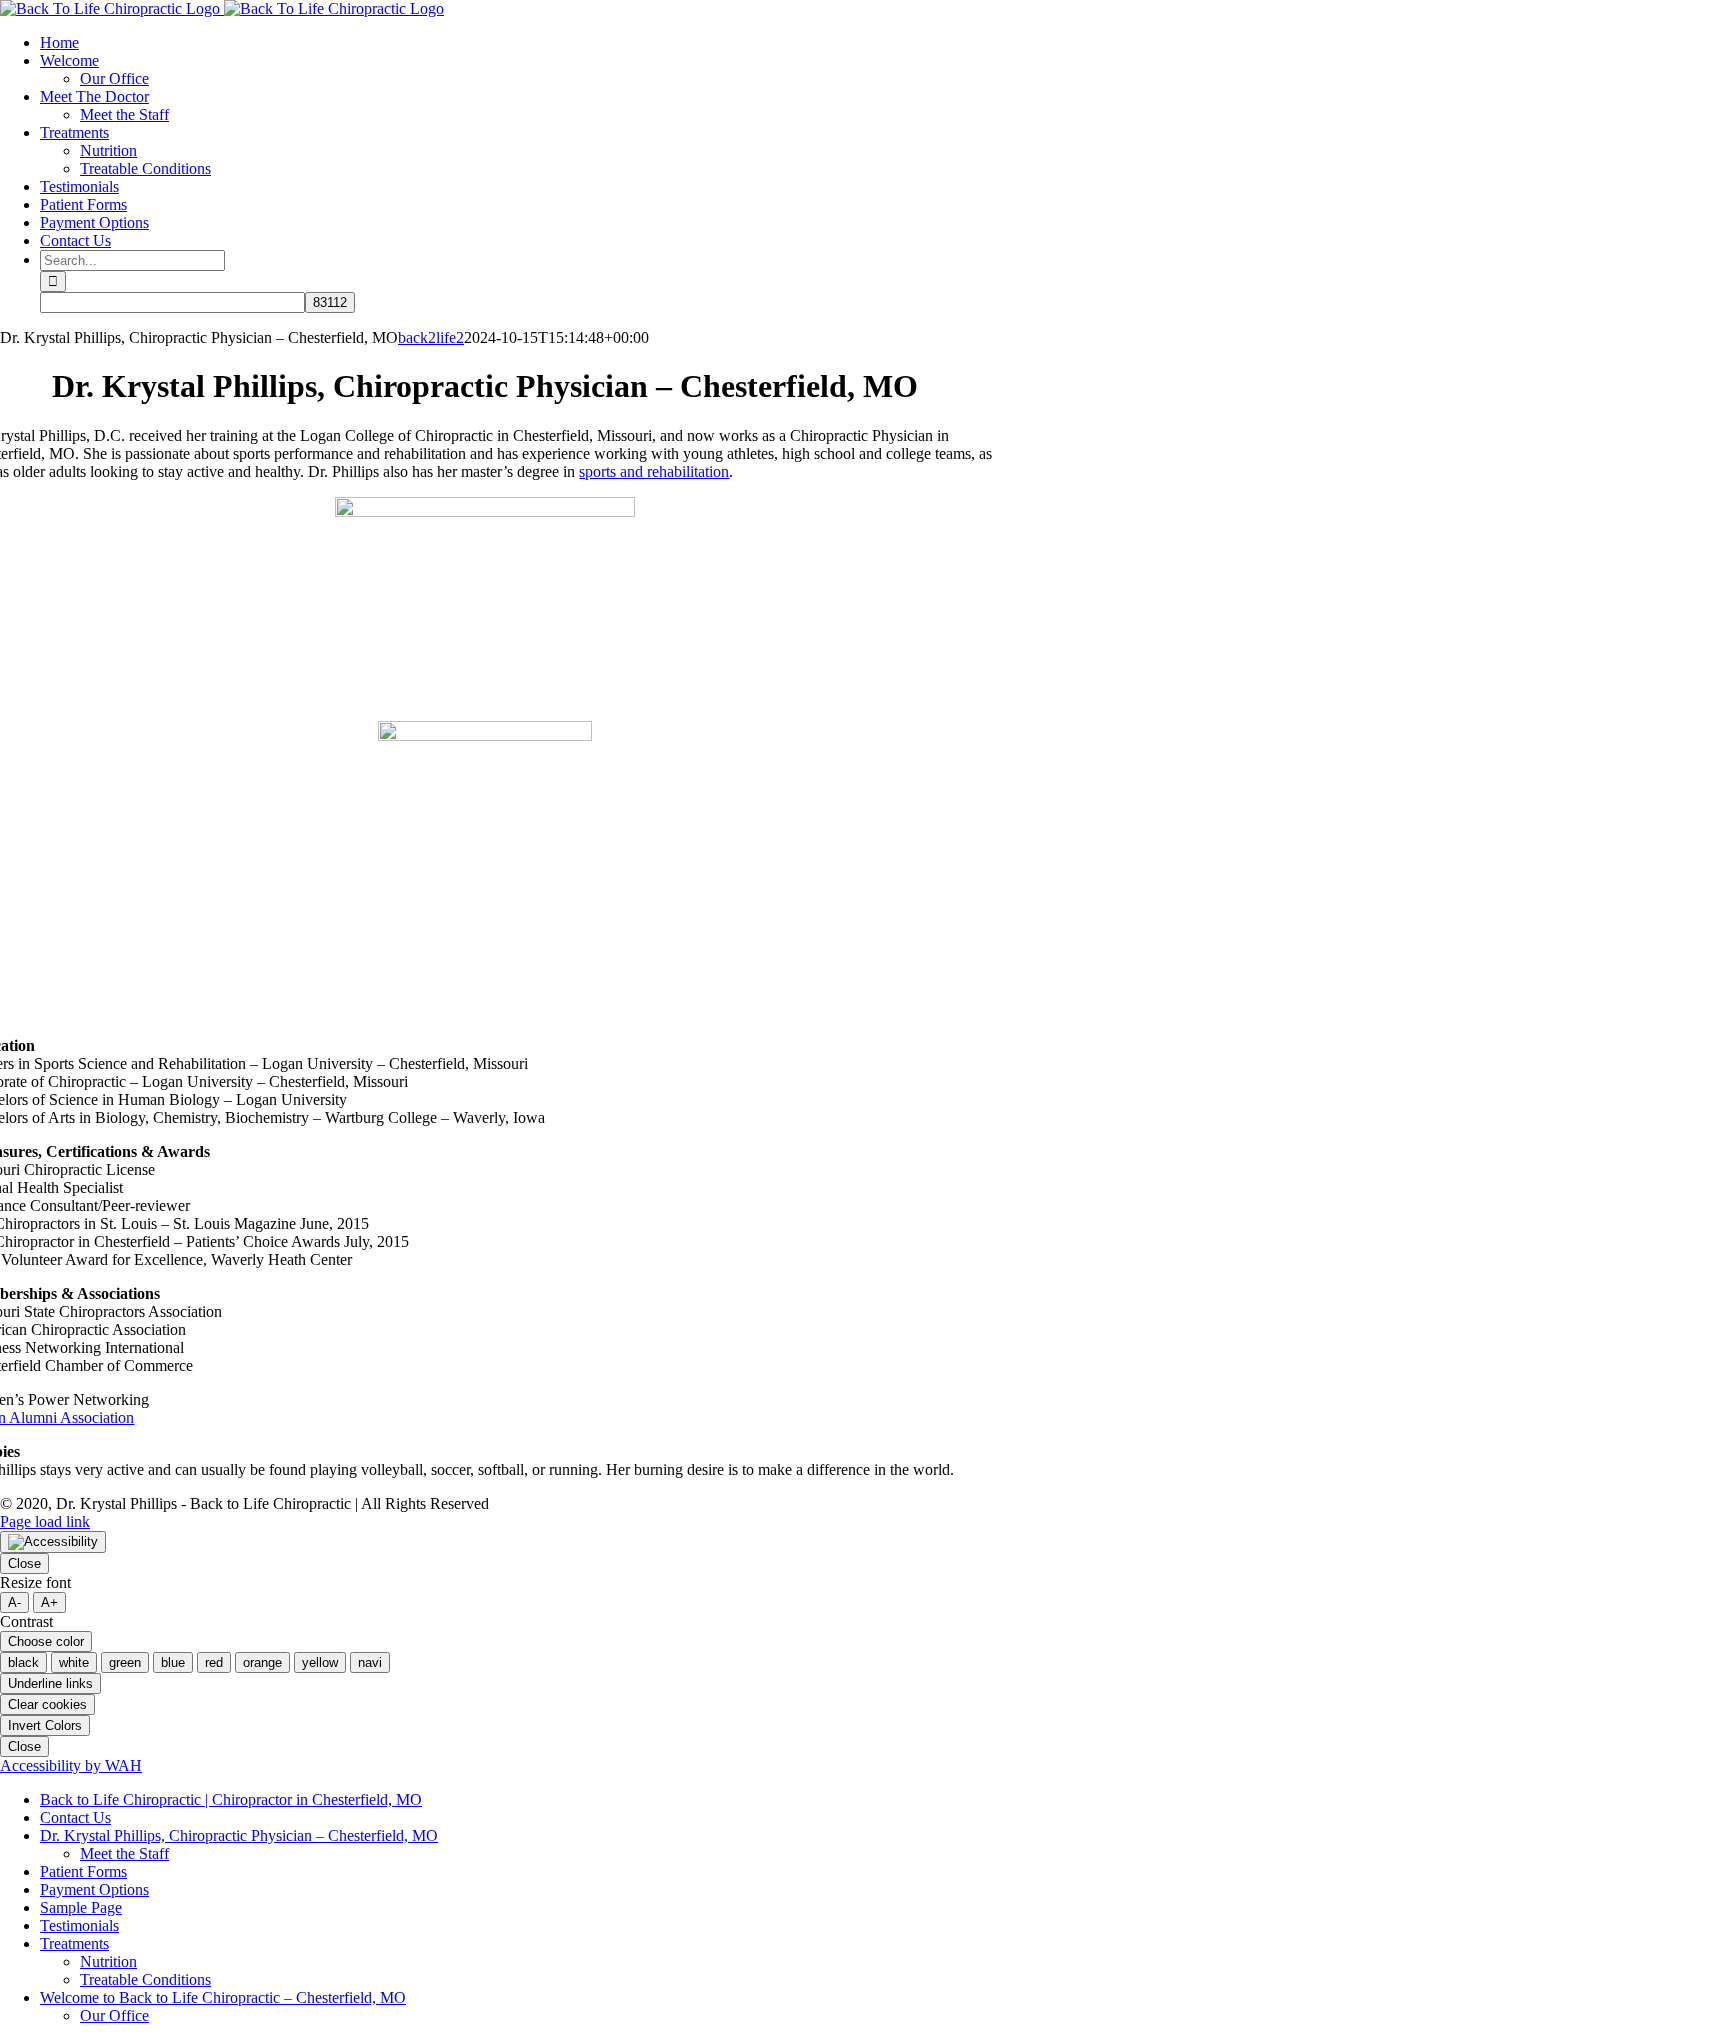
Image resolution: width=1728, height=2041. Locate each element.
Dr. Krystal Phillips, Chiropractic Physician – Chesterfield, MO (239, 1835)
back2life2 (431, 337)
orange (262, 1662)
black (23, 1662)
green (125, 1662)
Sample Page (81, 1907)
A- (14, 1602)
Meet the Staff (124, 1853)
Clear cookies (47, 1704)
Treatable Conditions (145, 1979)
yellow (320, 1662)
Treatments (74, 1943)
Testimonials (79, 1925)
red (214, 1662)
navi (370, 1662)
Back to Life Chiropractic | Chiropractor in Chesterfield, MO (231, 1799)
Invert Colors (45, 1725)
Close (24, 1563)
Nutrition (108, 1961)
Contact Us (75, 1817)
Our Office (114, 2015)
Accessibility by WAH (71, 1765)
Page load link (45, 1521)
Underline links (50, 1683)
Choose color (46, 1641)
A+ (49, 1602)
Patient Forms (83, 1871)
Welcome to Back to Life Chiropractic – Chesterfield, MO (223, 1997)
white (74, 1662)
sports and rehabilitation (654, 471)
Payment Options (94, 1889)
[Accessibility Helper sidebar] (53, 1542)
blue (173, 1662)
